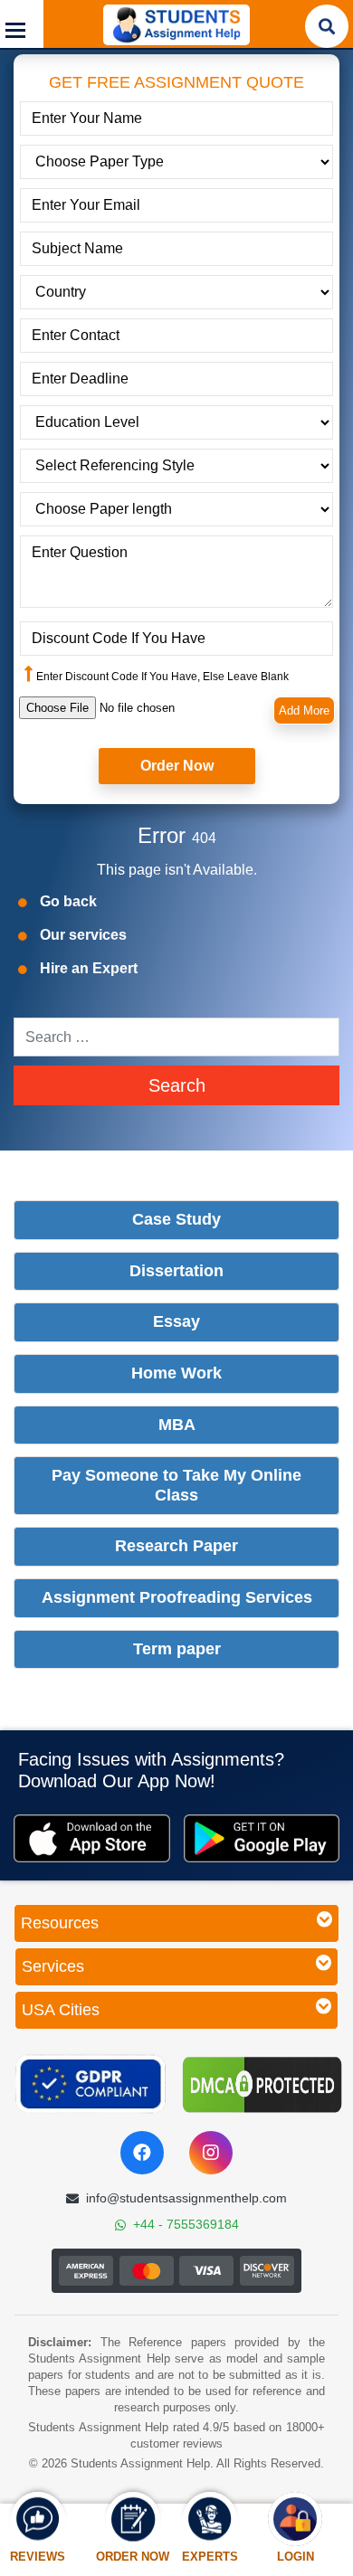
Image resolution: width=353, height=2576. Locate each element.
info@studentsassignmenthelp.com (186, 2198)
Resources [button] (60, 1923)
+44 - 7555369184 (186, 2224)
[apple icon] (92, 1838)
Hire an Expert (89, 968)
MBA (177, 1425)
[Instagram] (211, 2153)
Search (177, 1085)
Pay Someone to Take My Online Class (176, 1485)
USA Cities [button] (61, 2010)
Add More (304, 710)
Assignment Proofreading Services (177, 1597)
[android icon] (262, 1838)
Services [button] (53, 1966)
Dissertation (176, 1271)
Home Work (176, 1373)
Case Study (176, 1219)
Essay (176, 1321)
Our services (83, 935)
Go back (68, 901)
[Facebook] (142, 2153)
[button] (22, 24)
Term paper (177, 1649)
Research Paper (176, 1546)
